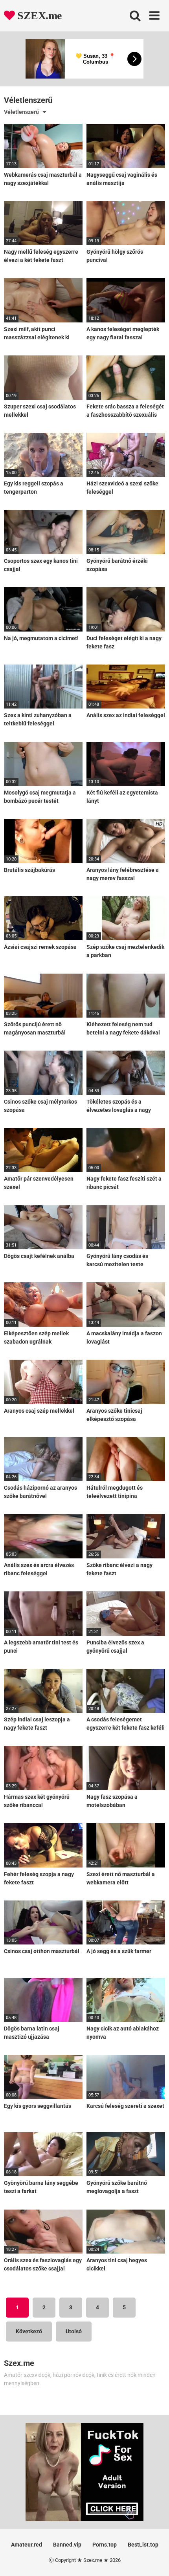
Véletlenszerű (21, 112)
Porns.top (105, 2545)
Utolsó (74, 2331)
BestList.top (143, 2545)
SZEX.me (38, 16)
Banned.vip (67, 2545)
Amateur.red (27, 2545)
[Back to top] (154, 2560)
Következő (29, 2331)
